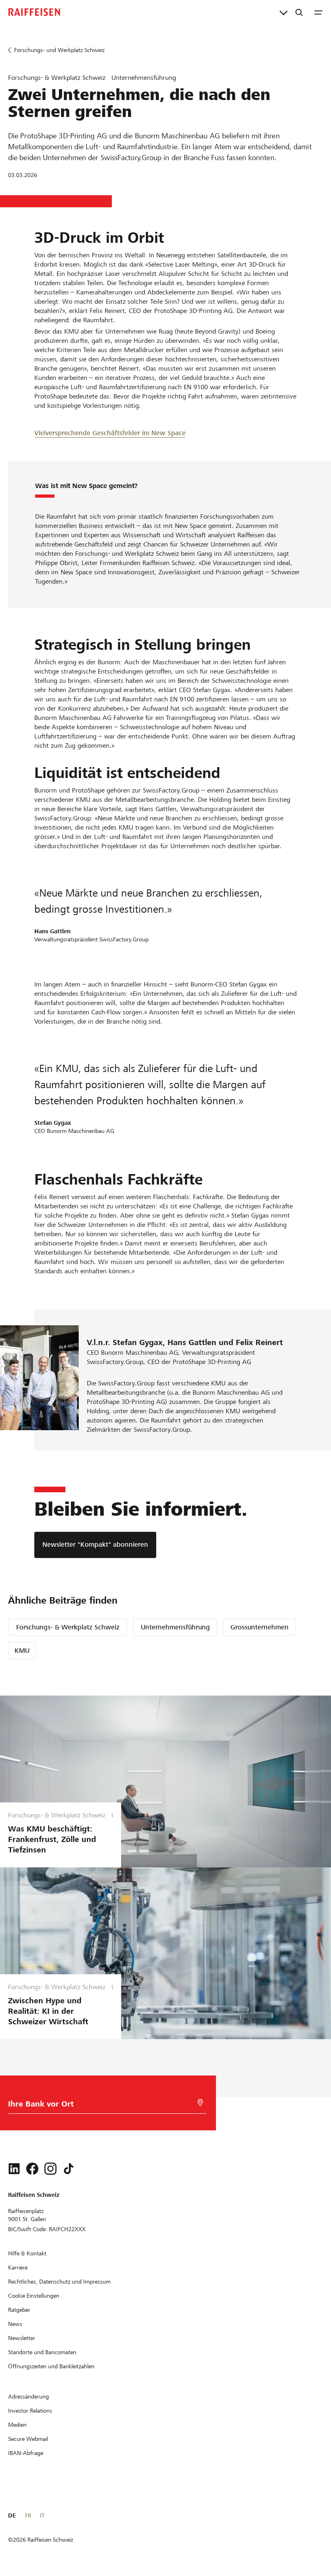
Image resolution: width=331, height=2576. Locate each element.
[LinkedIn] (14, 2169)
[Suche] (299, 12)
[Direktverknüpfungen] (284, 12)
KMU (22, 1651)
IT (42, 2516)
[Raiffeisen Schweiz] (34, 12)
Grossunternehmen (260, 1627)
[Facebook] (32, 2169)
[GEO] (200, 2103)
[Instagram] (50, 2169)
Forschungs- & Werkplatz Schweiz (68, 1627)
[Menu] (318, 12)
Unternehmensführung (175, 1627)
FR (28, 2516)
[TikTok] (69, 2169)
